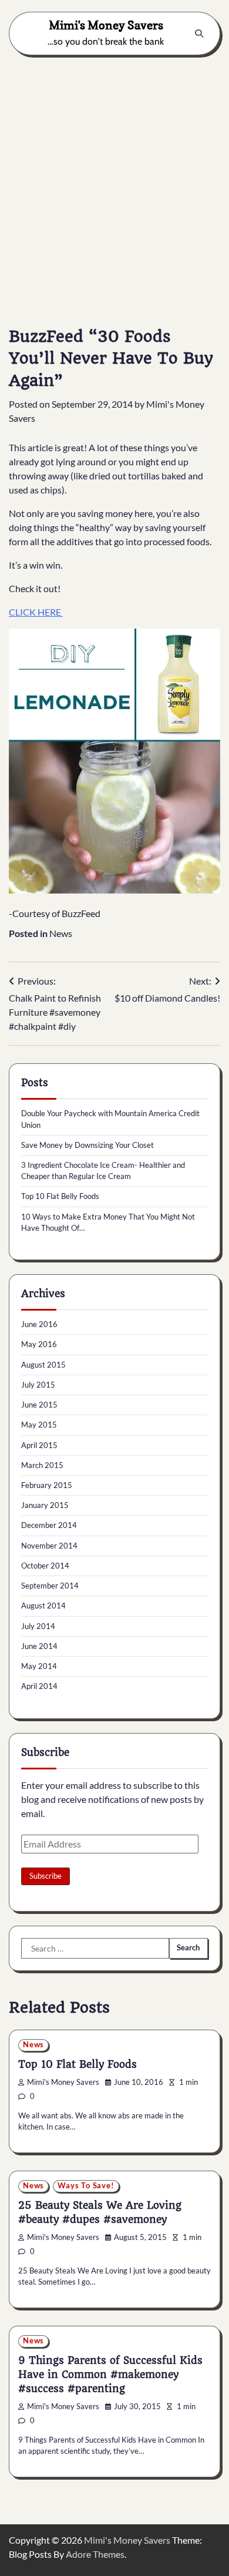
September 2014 (50, 1586)
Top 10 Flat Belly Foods (60, 1196)
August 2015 (43, 1365)
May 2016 (39, 1344)
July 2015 (38, 1385)
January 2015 (45, 1505)
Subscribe (46, 1876)
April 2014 (39, 1686)
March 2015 (42, 1465)
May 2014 (39, 1666)
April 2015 (39, 1445)
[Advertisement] (114, 182)
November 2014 (49, 1546)
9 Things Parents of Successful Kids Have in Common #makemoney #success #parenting (110, 2375)
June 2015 (39, 1405)
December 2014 (49, 1525)
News (61, 933)
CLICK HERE (36, 612)
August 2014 (43, 1606)
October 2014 (45, 1566)
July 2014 (38, 1626)
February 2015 (47, 1485)
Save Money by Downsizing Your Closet (87, 1145)
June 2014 (39, 1646)
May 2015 (39, 1425)
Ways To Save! (86, 2186)
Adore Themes (95, 2554)
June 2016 (39, 1324)
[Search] (199, 33)
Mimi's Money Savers (106, 25)
